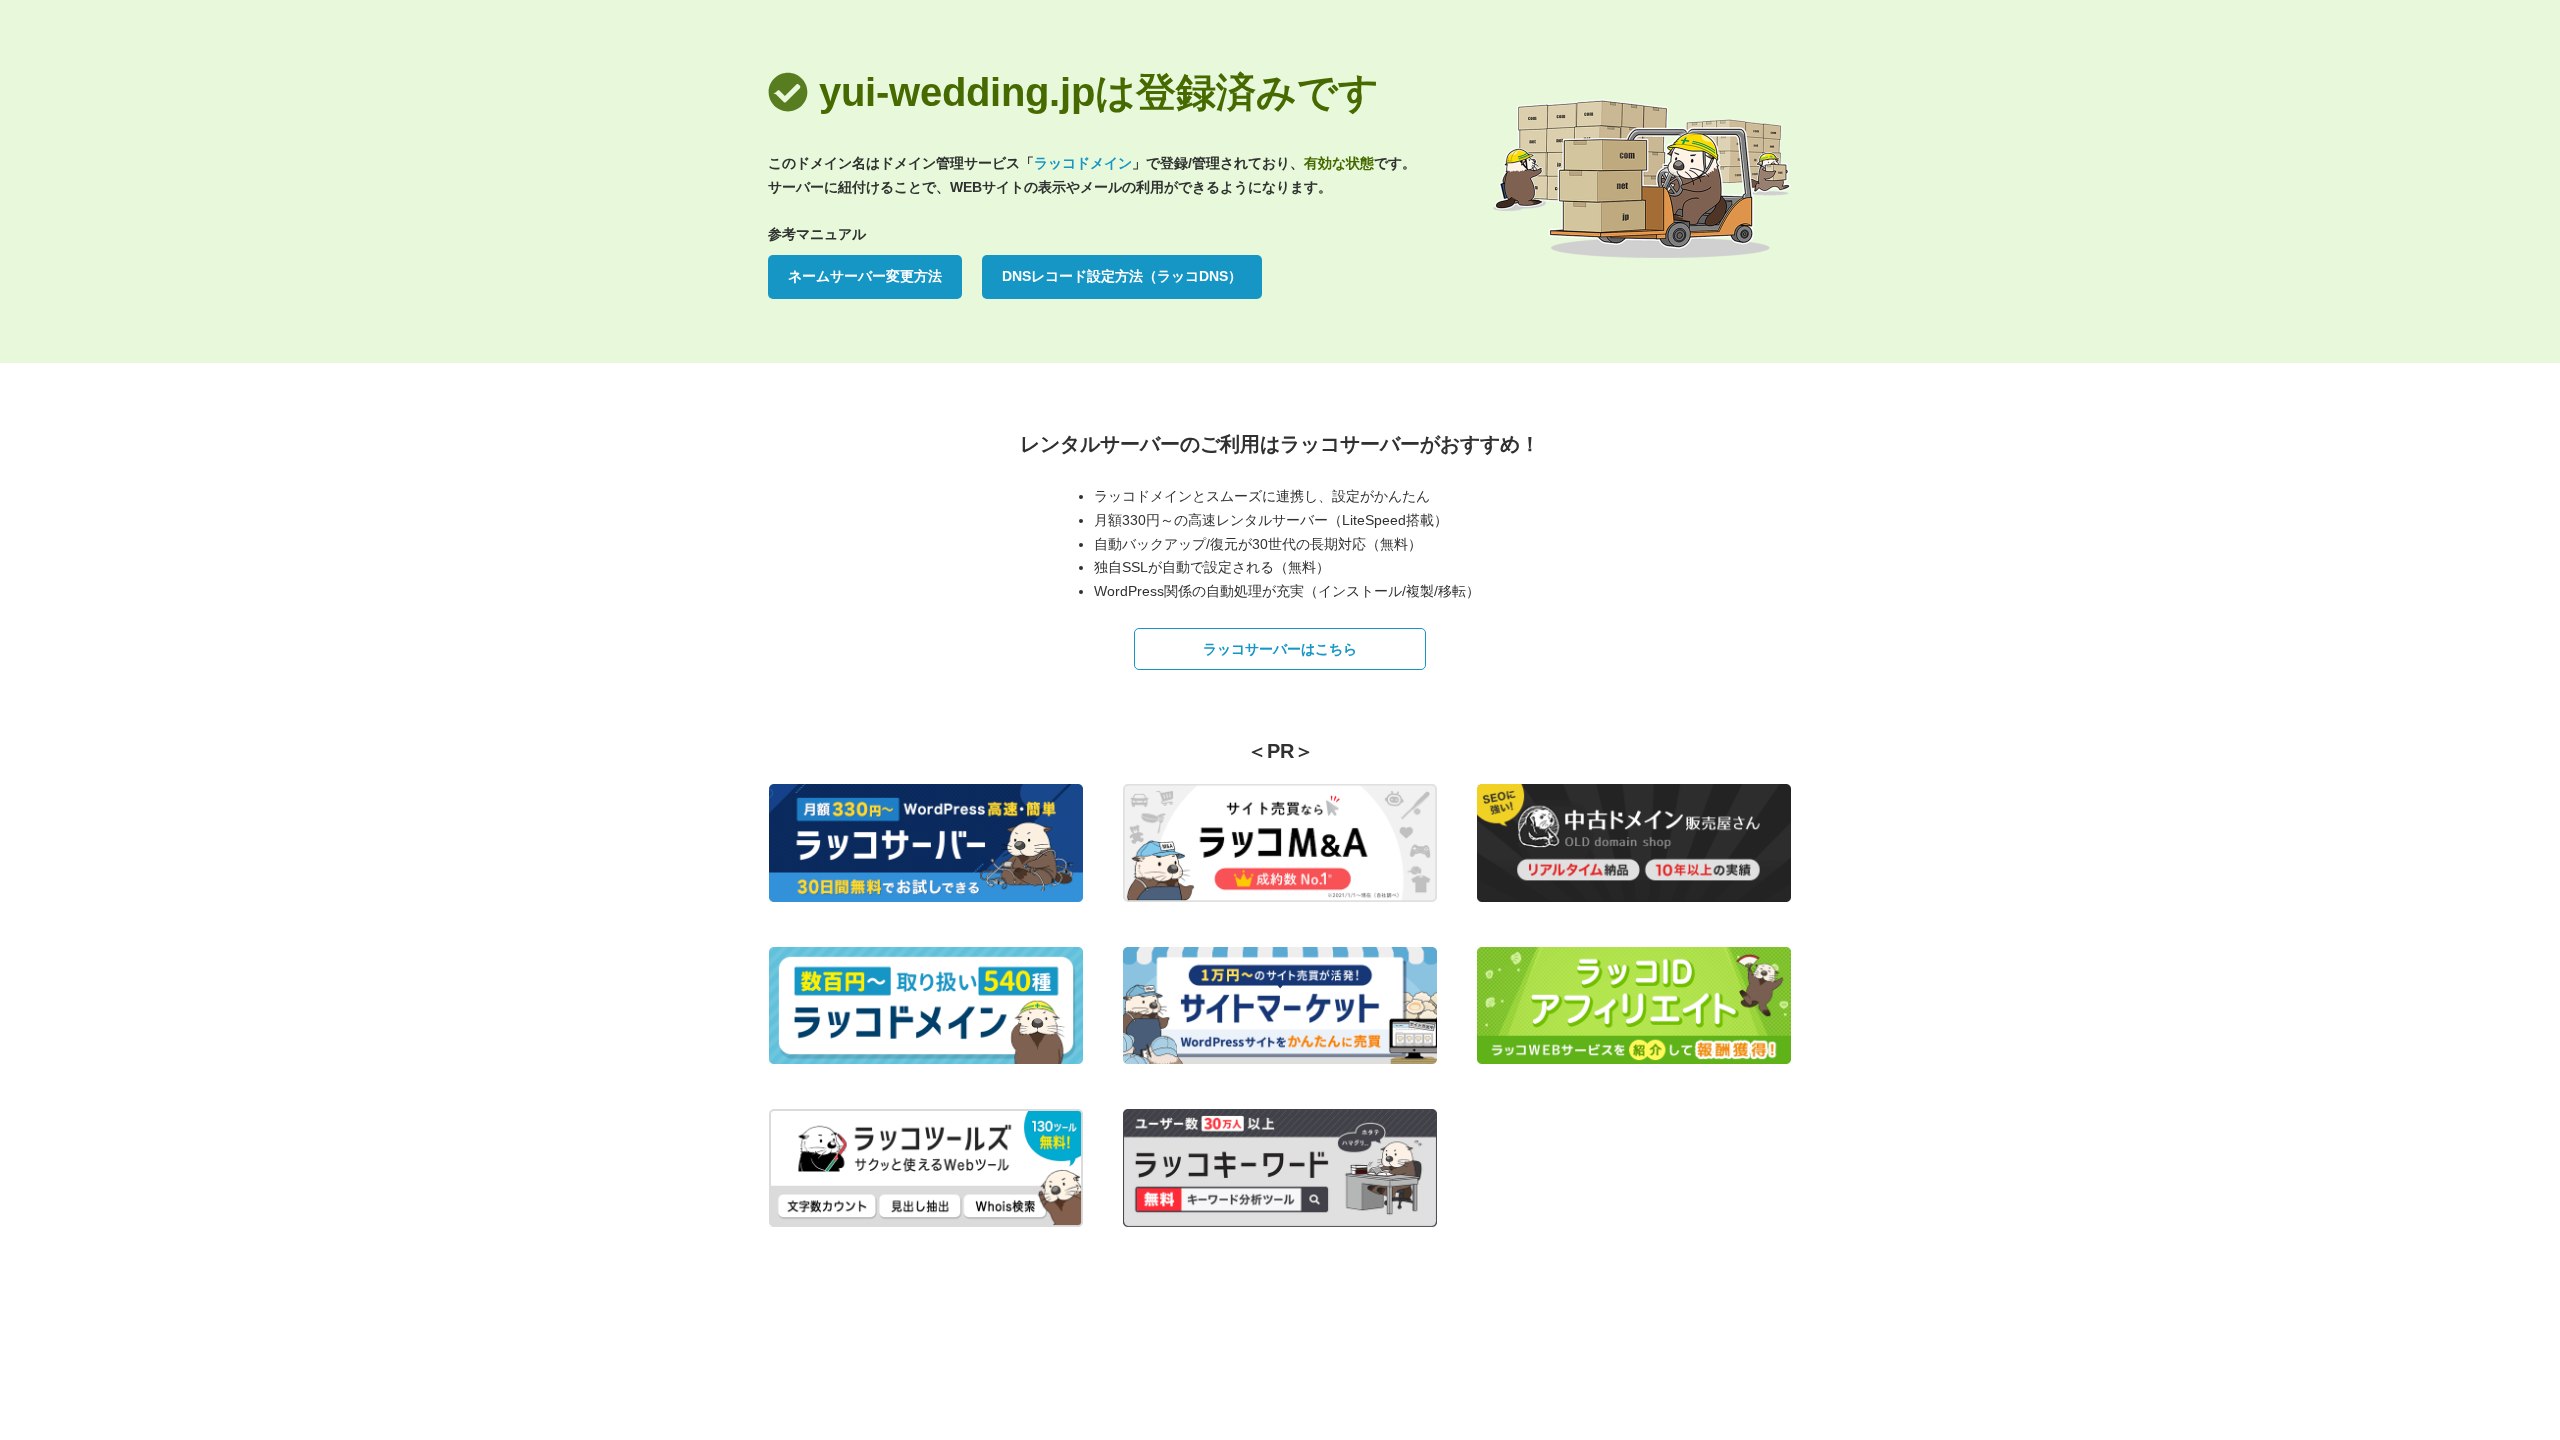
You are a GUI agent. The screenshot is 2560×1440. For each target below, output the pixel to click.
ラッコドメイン (1083, 163)
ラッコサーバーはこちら (1280, 649)
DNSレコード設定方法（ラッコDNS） (1122, 276)
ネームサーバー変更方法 (865, 276)
